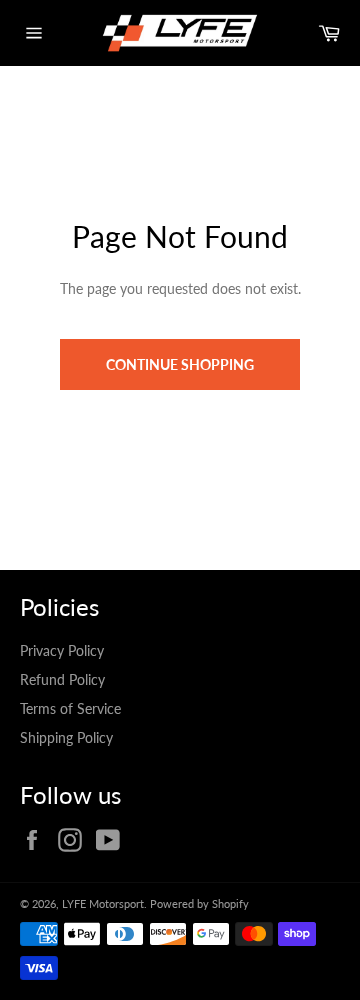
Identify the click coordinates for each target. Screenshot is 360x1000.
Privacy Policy (62, 650)
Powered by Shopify (199, 903)
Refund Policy (62, 679)
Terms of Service (70, 708)
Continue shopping (180, 364)
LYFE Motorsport (103, 903)
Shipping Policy (66, 737)
